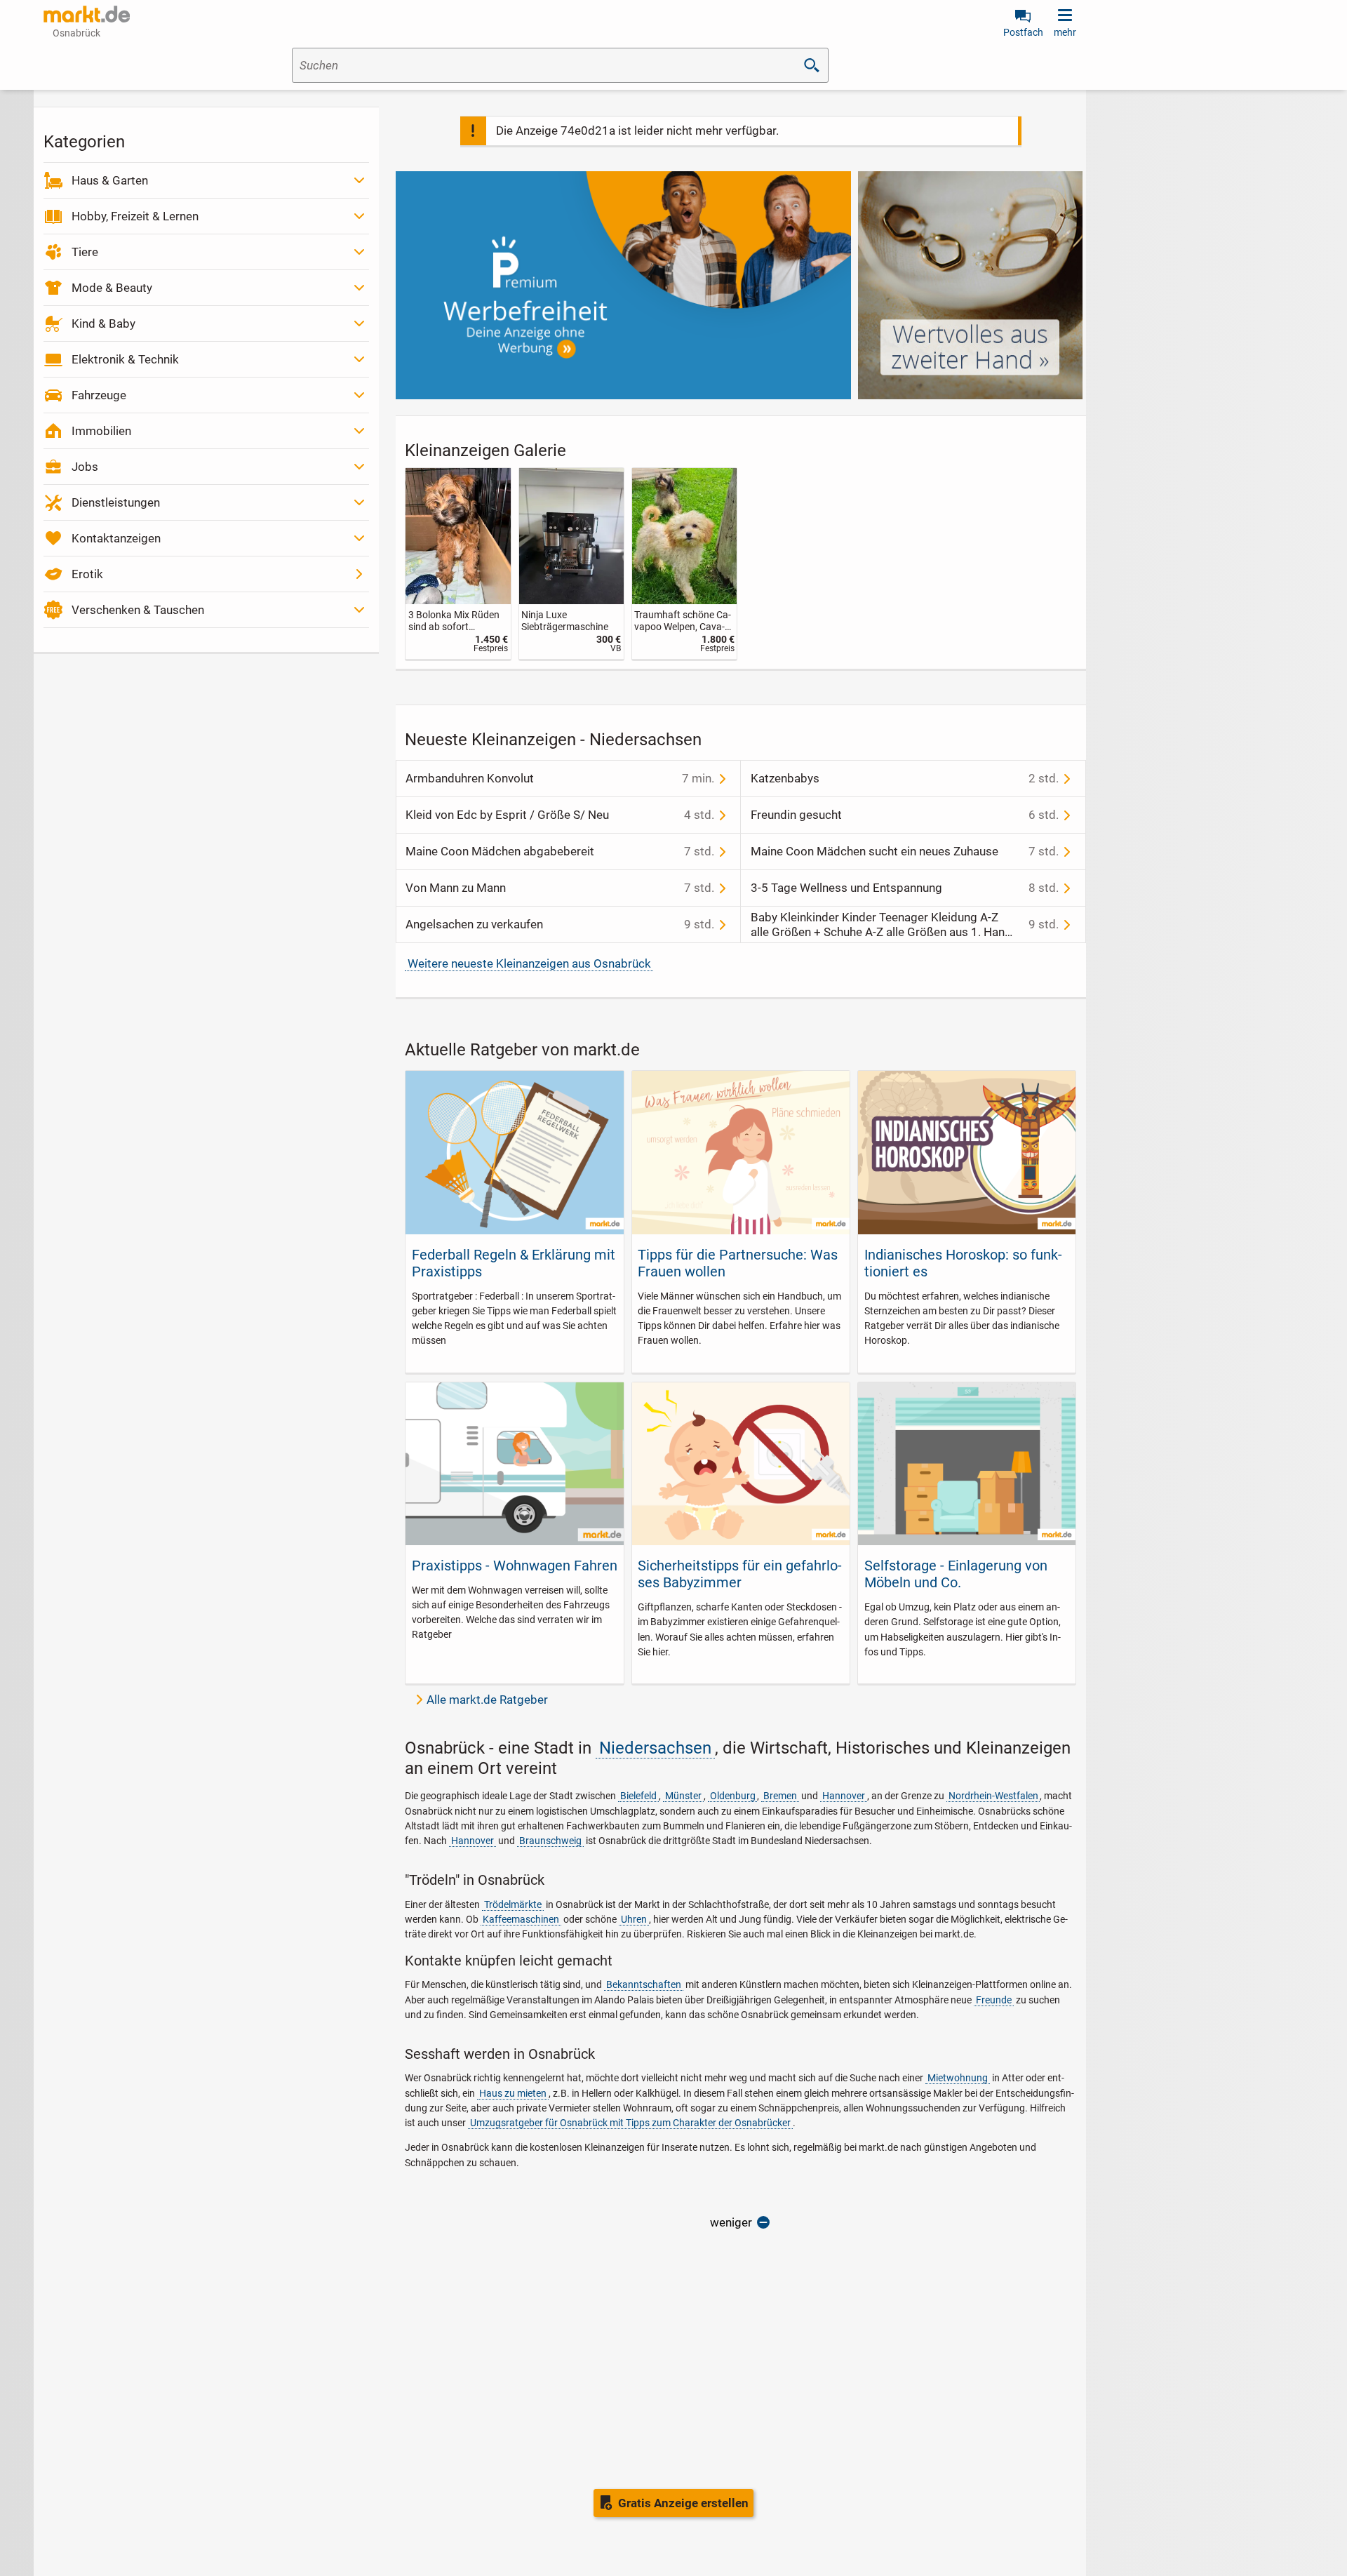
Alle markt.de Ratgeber (487, 1700)
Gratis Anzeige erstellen (683, 2503)
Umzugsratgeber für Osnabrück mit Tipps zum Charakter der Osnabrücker (630, 2123)
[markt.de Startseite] (87, 14)
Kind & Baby (103, 323)
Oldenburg (733, 1796)
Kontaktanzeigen (116, 538)
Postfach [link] (1023, 32)
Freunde (994, 2000)
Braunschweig (550, 1841)
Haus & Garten (110, 180)
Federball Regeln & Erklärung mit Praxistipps (514, 1263)
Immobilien (101, 431)
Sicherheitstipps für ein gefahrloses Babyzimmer (740, 1574)
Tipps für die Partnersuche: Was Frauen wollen (738, 1263)
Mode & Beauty (112, 288)
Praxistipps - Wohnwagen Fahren (515, 1566)
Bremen (780, 1796)
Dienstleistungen (116, 502)
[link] (458, 564)
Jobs (85, 467)
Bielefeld (638, 1796)
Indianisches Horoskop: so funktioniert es (963, 1263)
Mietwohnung (958, 2078)
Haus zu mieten (513, 2093)
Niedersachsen (655, 1748)
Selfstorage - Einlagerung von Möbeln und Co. (956, 1574)
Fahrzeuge (99, 395)
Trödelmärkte (513, 1904)
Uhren (634, 1919)
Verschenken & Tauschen (138, 610)
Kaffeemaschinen (521, 1919)
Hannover (844, 1796)
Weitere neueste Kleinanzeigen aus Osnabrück (529, 963)
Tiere (85, 252)
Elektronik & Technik (125, 359)
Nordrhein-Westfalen (993, 1796)
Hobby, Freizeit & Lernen (135, 216)
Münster (683, 1796)
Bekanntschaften (644, 1984)
